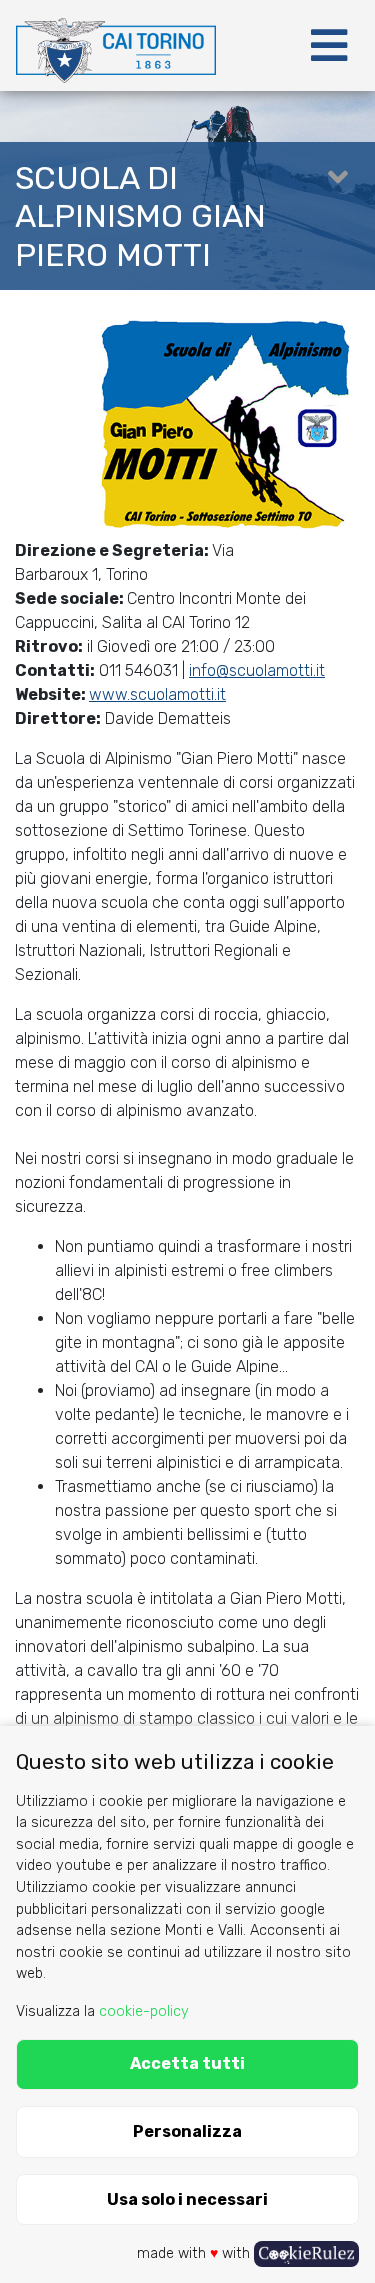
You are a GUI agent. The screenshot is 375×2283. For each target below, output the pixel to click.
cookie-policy (144, 2011)
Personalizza (187, 2131)
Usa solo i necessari (187, 2199)
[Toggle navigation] (329, 46)
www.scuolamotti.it (157, 694)
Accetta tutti (187, 2063)
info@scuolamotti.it (257, 670)
